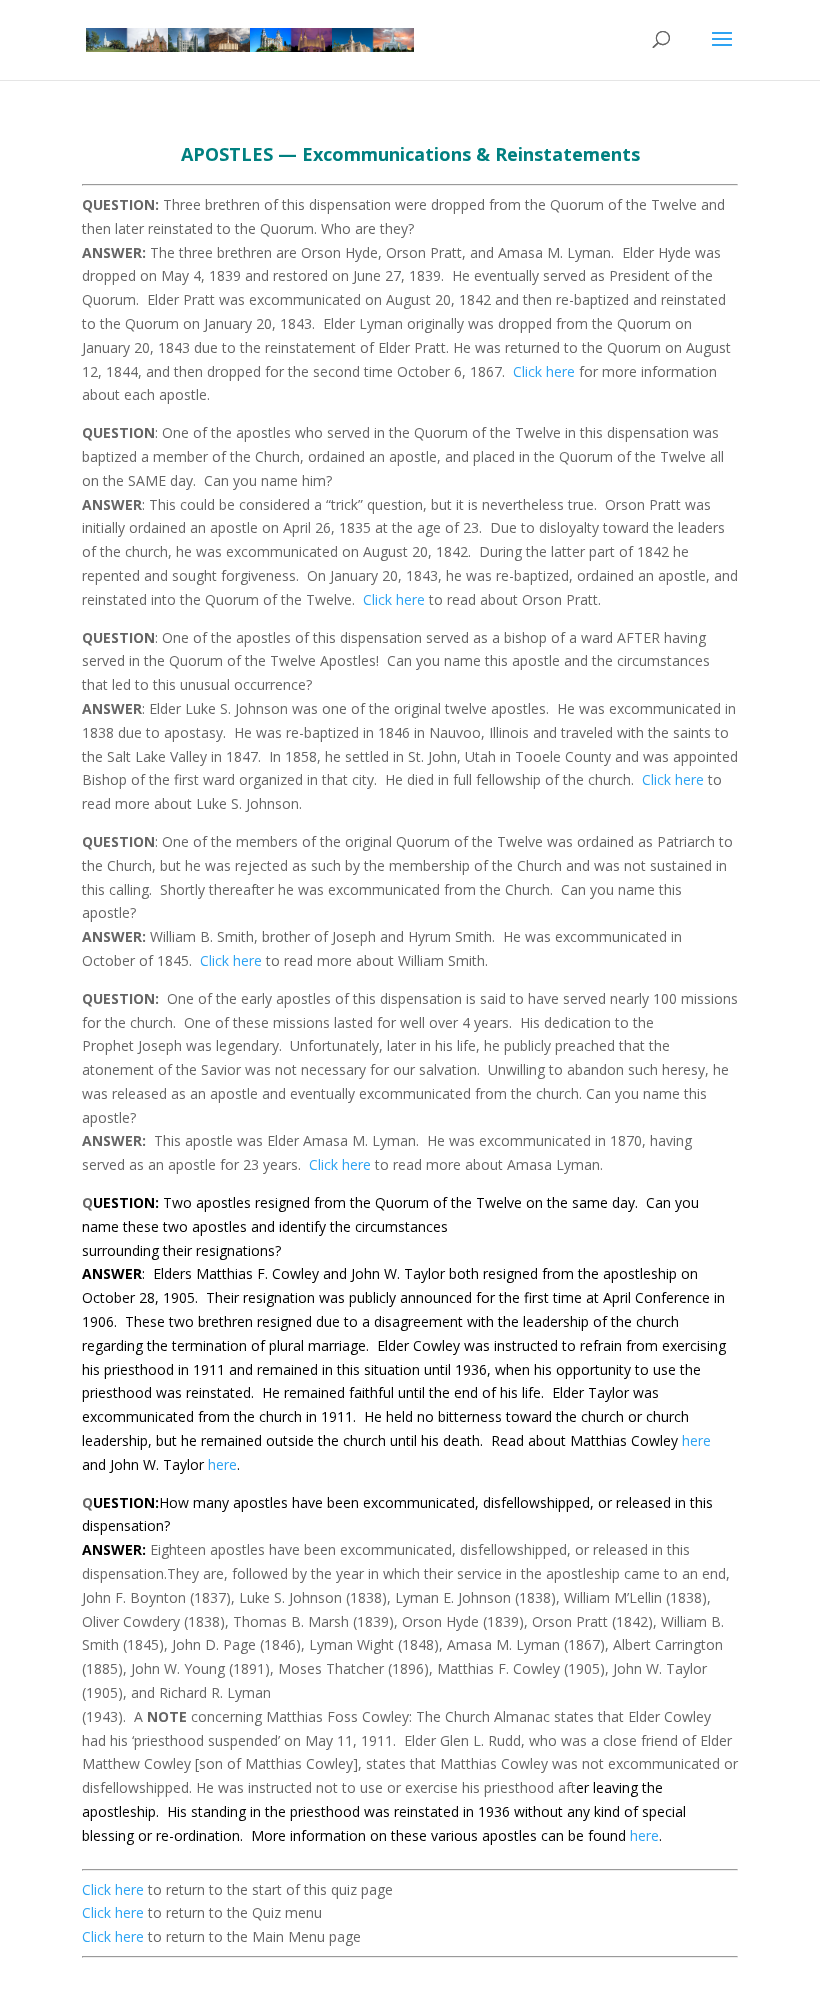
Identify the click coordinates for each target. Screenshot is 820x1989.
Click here (544, 371)
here (696, 1440)
